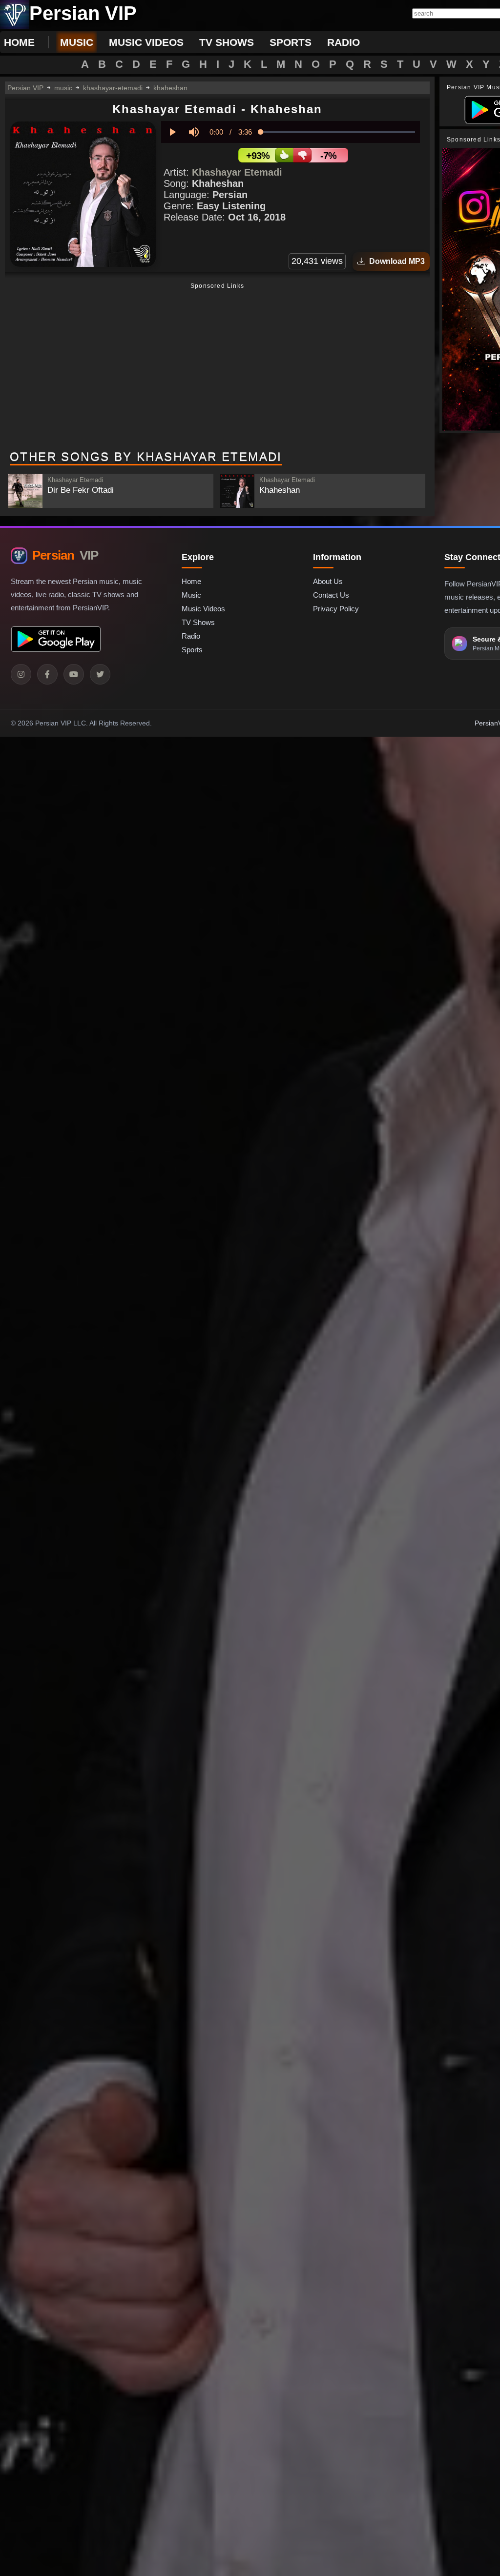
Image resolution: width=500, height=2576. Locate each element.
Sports (192, 650)
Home (19, 42)
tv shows (227, 42)
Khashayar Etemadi (237, 172)
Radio (191, 636)
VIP (65, 555)
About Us (328, 581)
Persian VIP (25, 88)
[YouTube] (74, 674)
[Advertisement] (217, 367)
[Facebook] (47, 674)
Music (191, 595)
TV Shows (198, 622)
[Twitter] (100, 674)
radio (344, 42)
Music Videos (203, 609)
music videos (146, 42)
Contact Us (331, 595)
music (77, 42)
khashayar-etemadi (113, 88)
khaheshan (170, 88)
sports (291, 42)
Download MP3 (395, 261)
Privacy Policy (336, 609)
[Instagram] (21, 674)
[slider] (338, 132)
